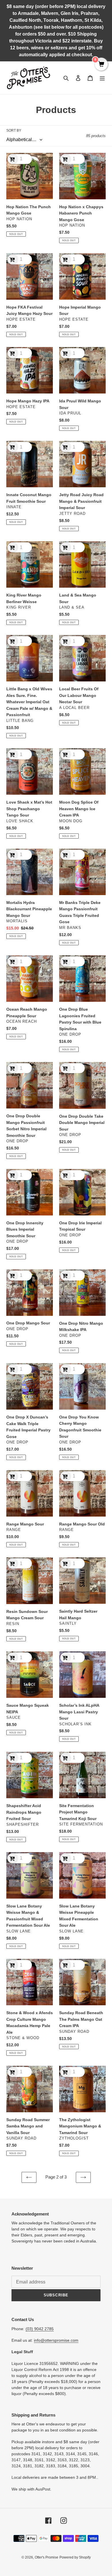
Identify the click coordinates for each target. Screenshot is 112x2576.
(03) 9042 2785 (40, 2329)
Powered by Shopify (75, 2557)
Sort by (14, 130)
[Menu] (102, 78)
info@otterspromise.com (56, 2340)
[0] (101, 65)
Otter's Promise (47, 2557)
